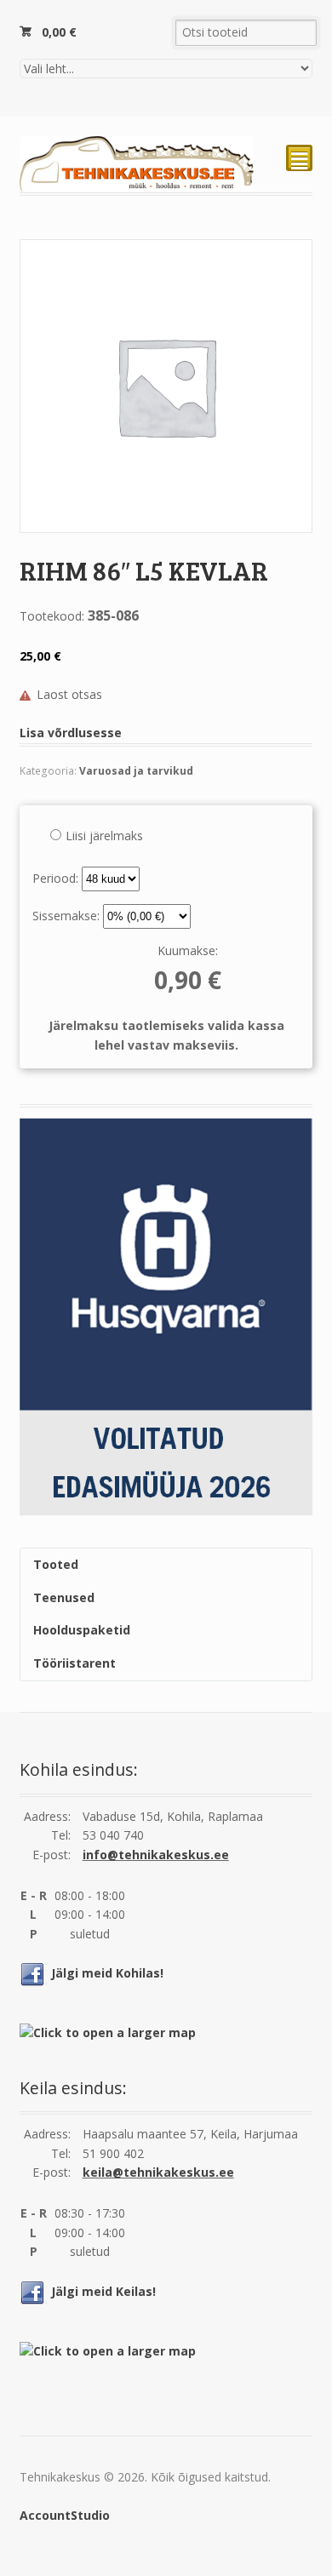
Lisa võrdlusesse (71, 733)
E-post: (52, 1855)
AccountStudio (65, 2515)
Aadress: (47, 1816)
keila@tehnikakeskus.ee (158, 2172)
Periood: (57, 878)
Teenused (64, 1597)
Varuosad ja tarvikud (136, 771)
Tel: (61, 1835)
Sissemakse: (68, 916)
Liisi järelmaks (104, 836)
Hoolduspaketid (82, 1630)
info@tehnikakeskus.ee (156, 1855)
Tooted (56, 1564)
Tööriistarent (74, 1663)
